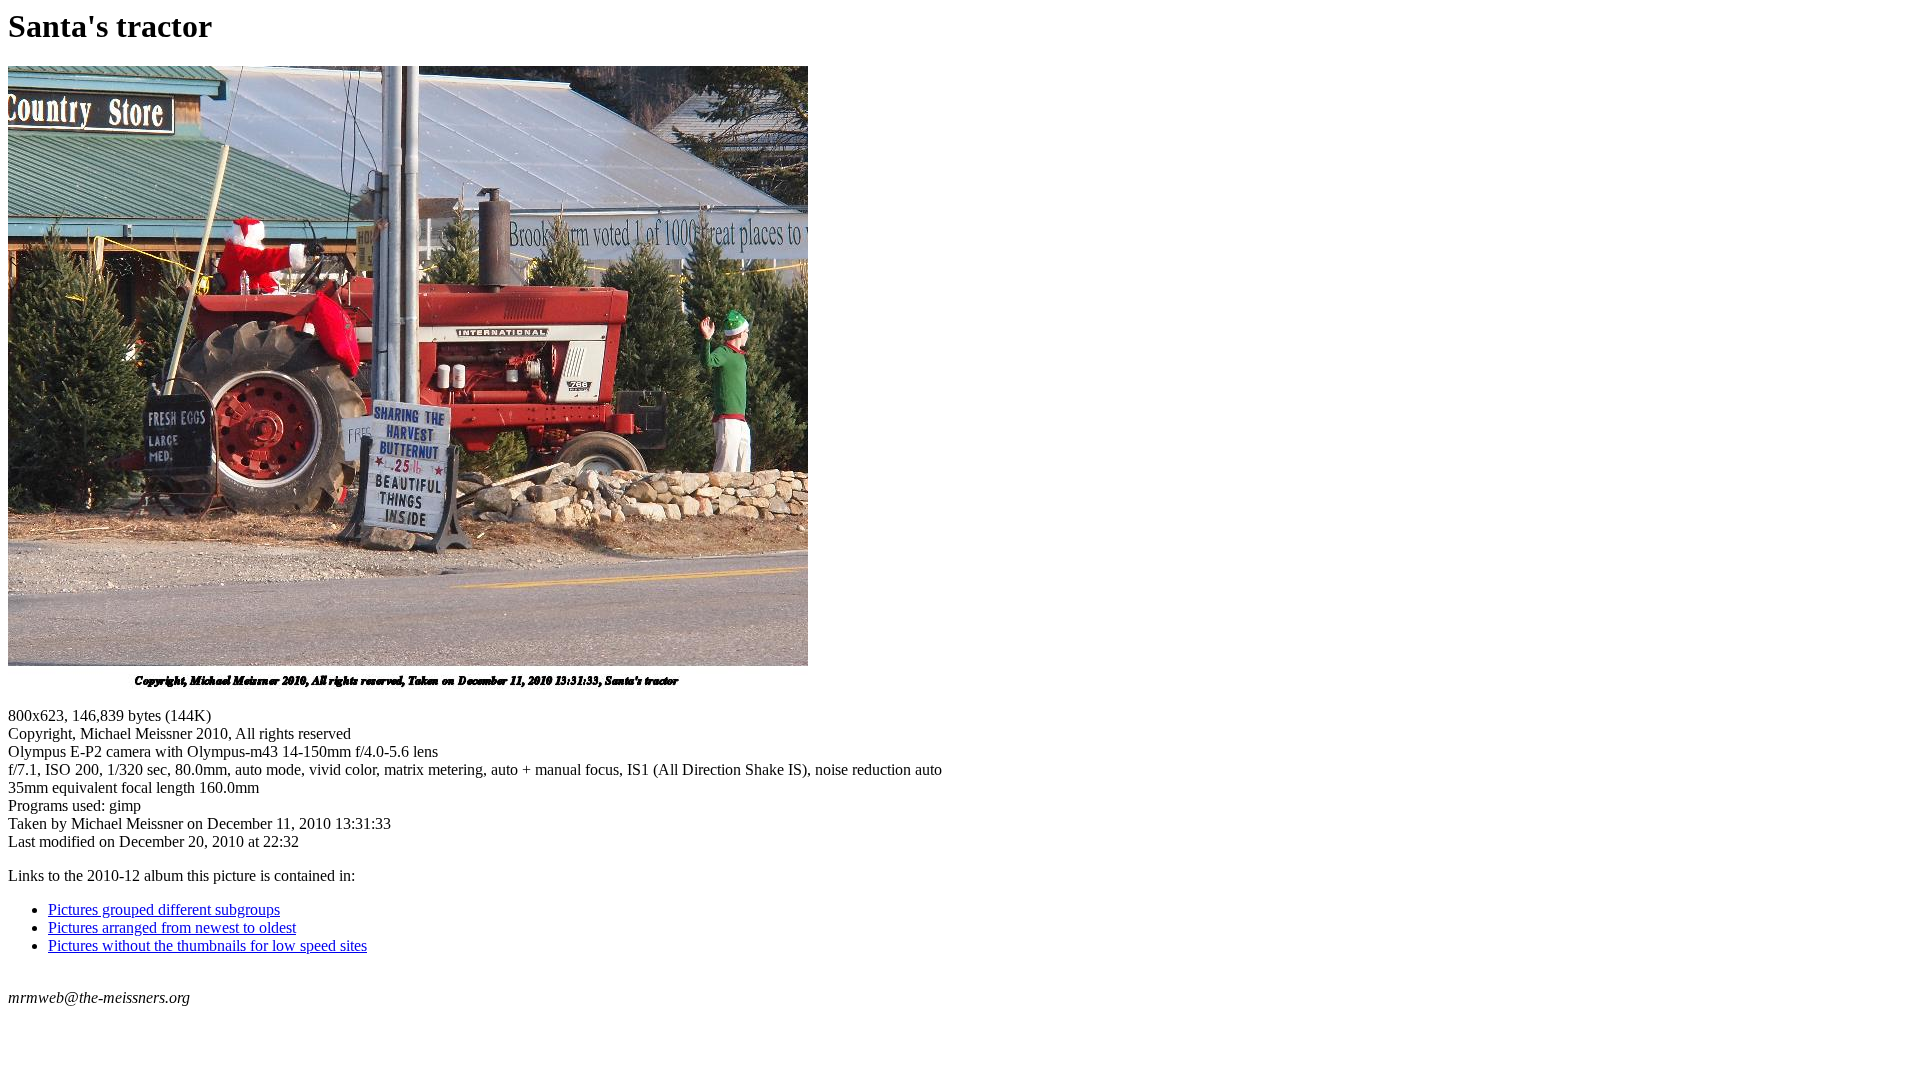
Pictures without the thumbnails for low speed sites (207, 945)
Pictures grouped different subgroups (164, 909)
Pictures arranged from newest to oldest (172, 927)
